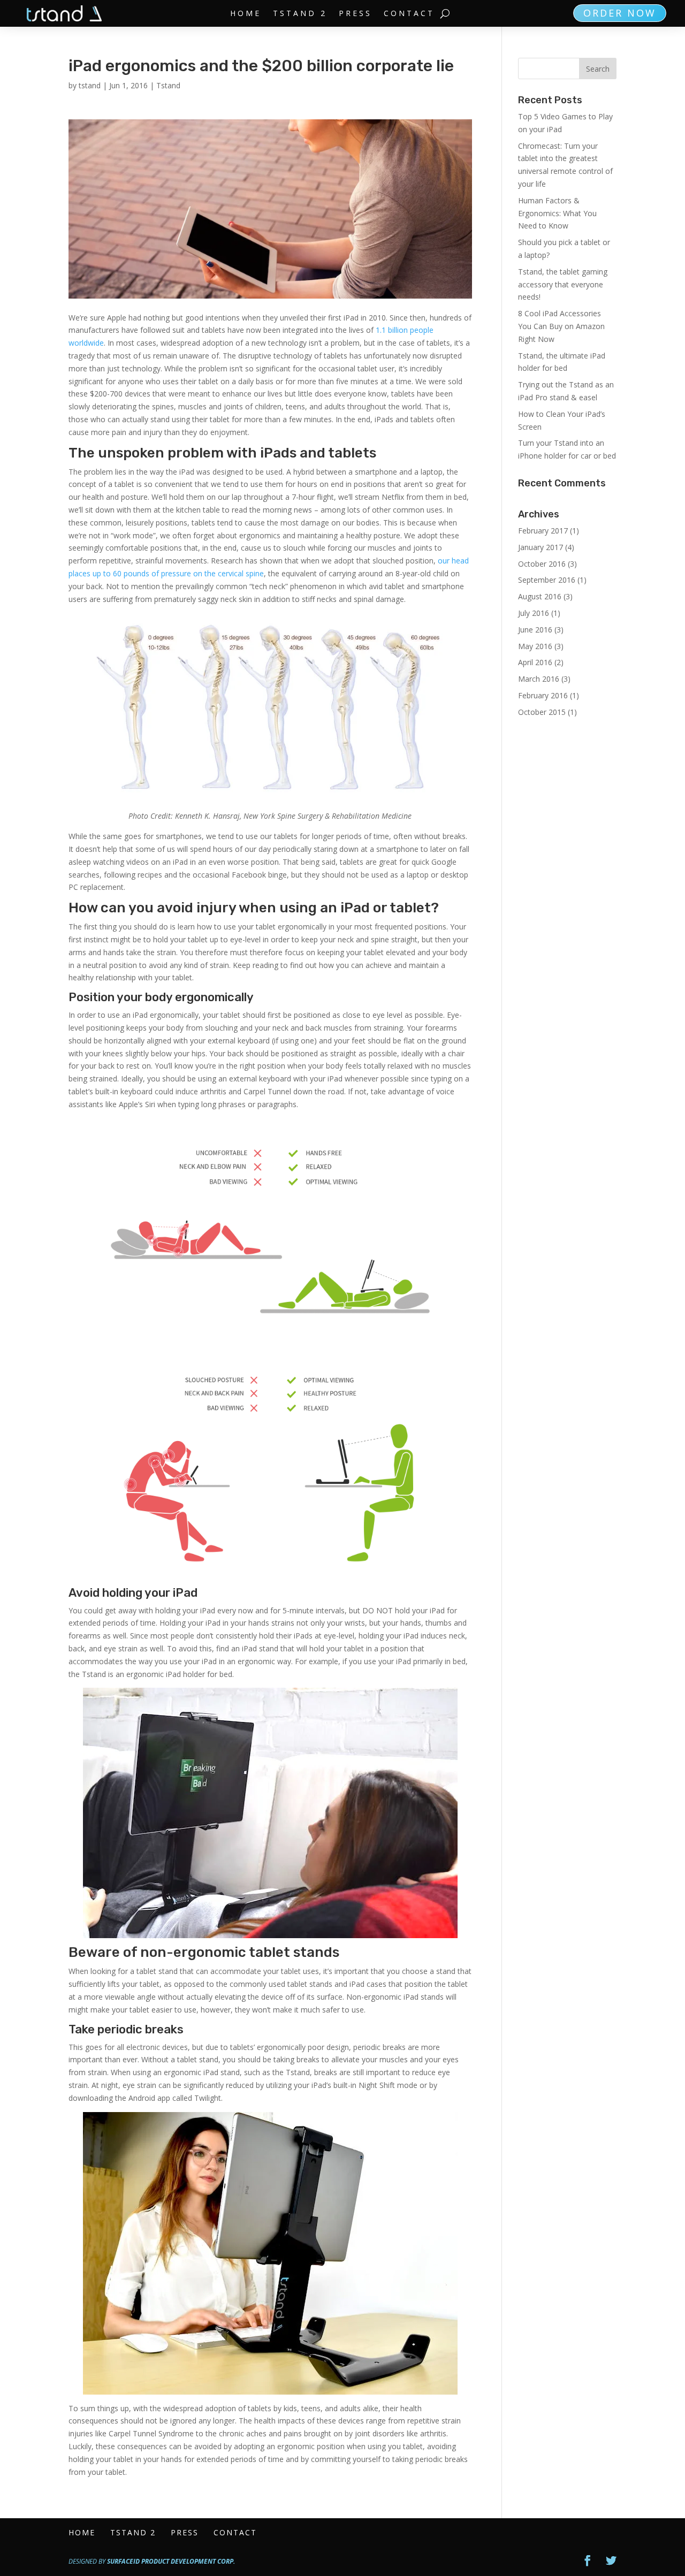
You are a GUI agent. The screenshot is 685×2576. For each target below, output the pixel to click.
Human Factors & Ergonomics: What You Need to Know (557, 213)
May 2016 (535, 646)
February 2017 (543, 531)
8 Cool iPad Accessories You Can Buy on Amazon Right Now (561, 326)
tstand (90, 85)
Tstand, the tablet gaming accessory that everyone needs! (563, 284)
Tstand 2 (300, 14)
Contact (409, 14)
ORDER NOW (620, 13)
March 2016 (539, 679)
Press (355, 14)
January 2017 (541, 547)
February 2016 (543, 695)
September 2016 (547, 580)
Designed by (152, 2561)
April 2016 (535, 662)
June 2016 (535, 630)
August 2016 (540, 596)
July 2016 (534, 613)
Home (246, 14)
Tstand (168, 85)
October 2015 (542, 712)
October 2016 (542, 564)
